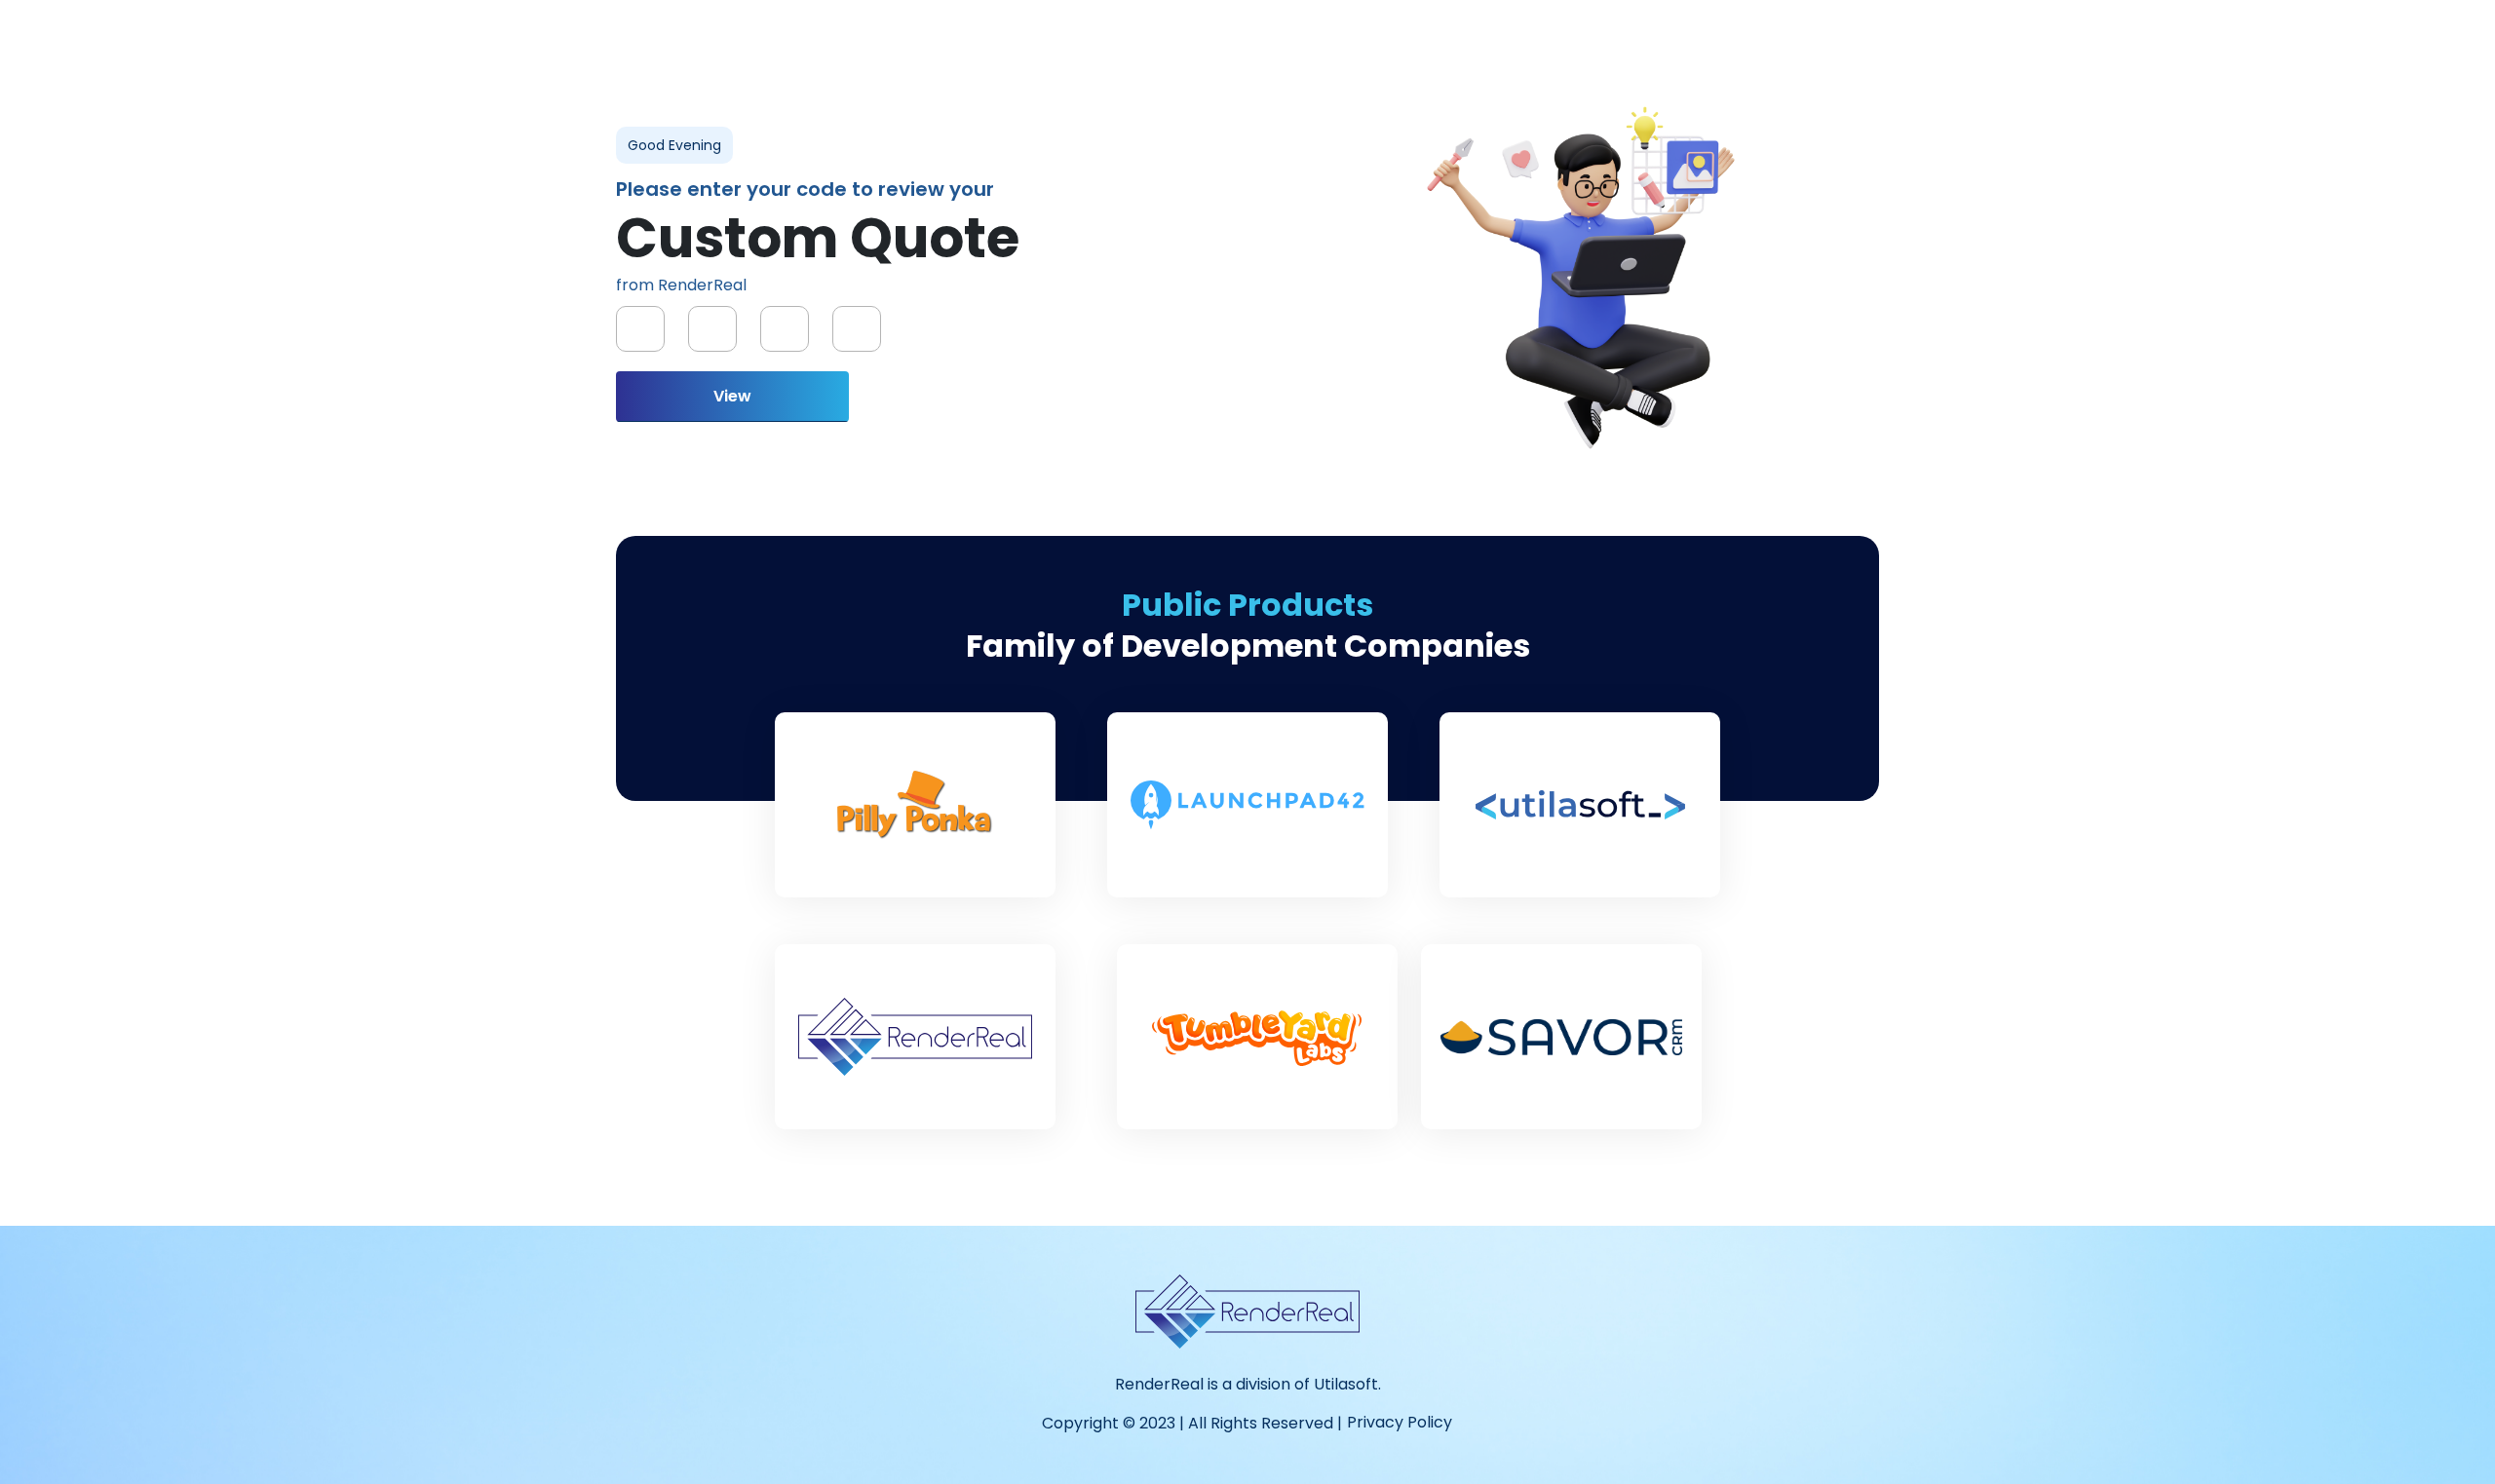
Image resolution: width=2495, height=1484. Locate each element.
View (732, 396)
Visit (915, 839)
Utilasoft (1346, 1384)
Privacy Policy (1400, 1422)
